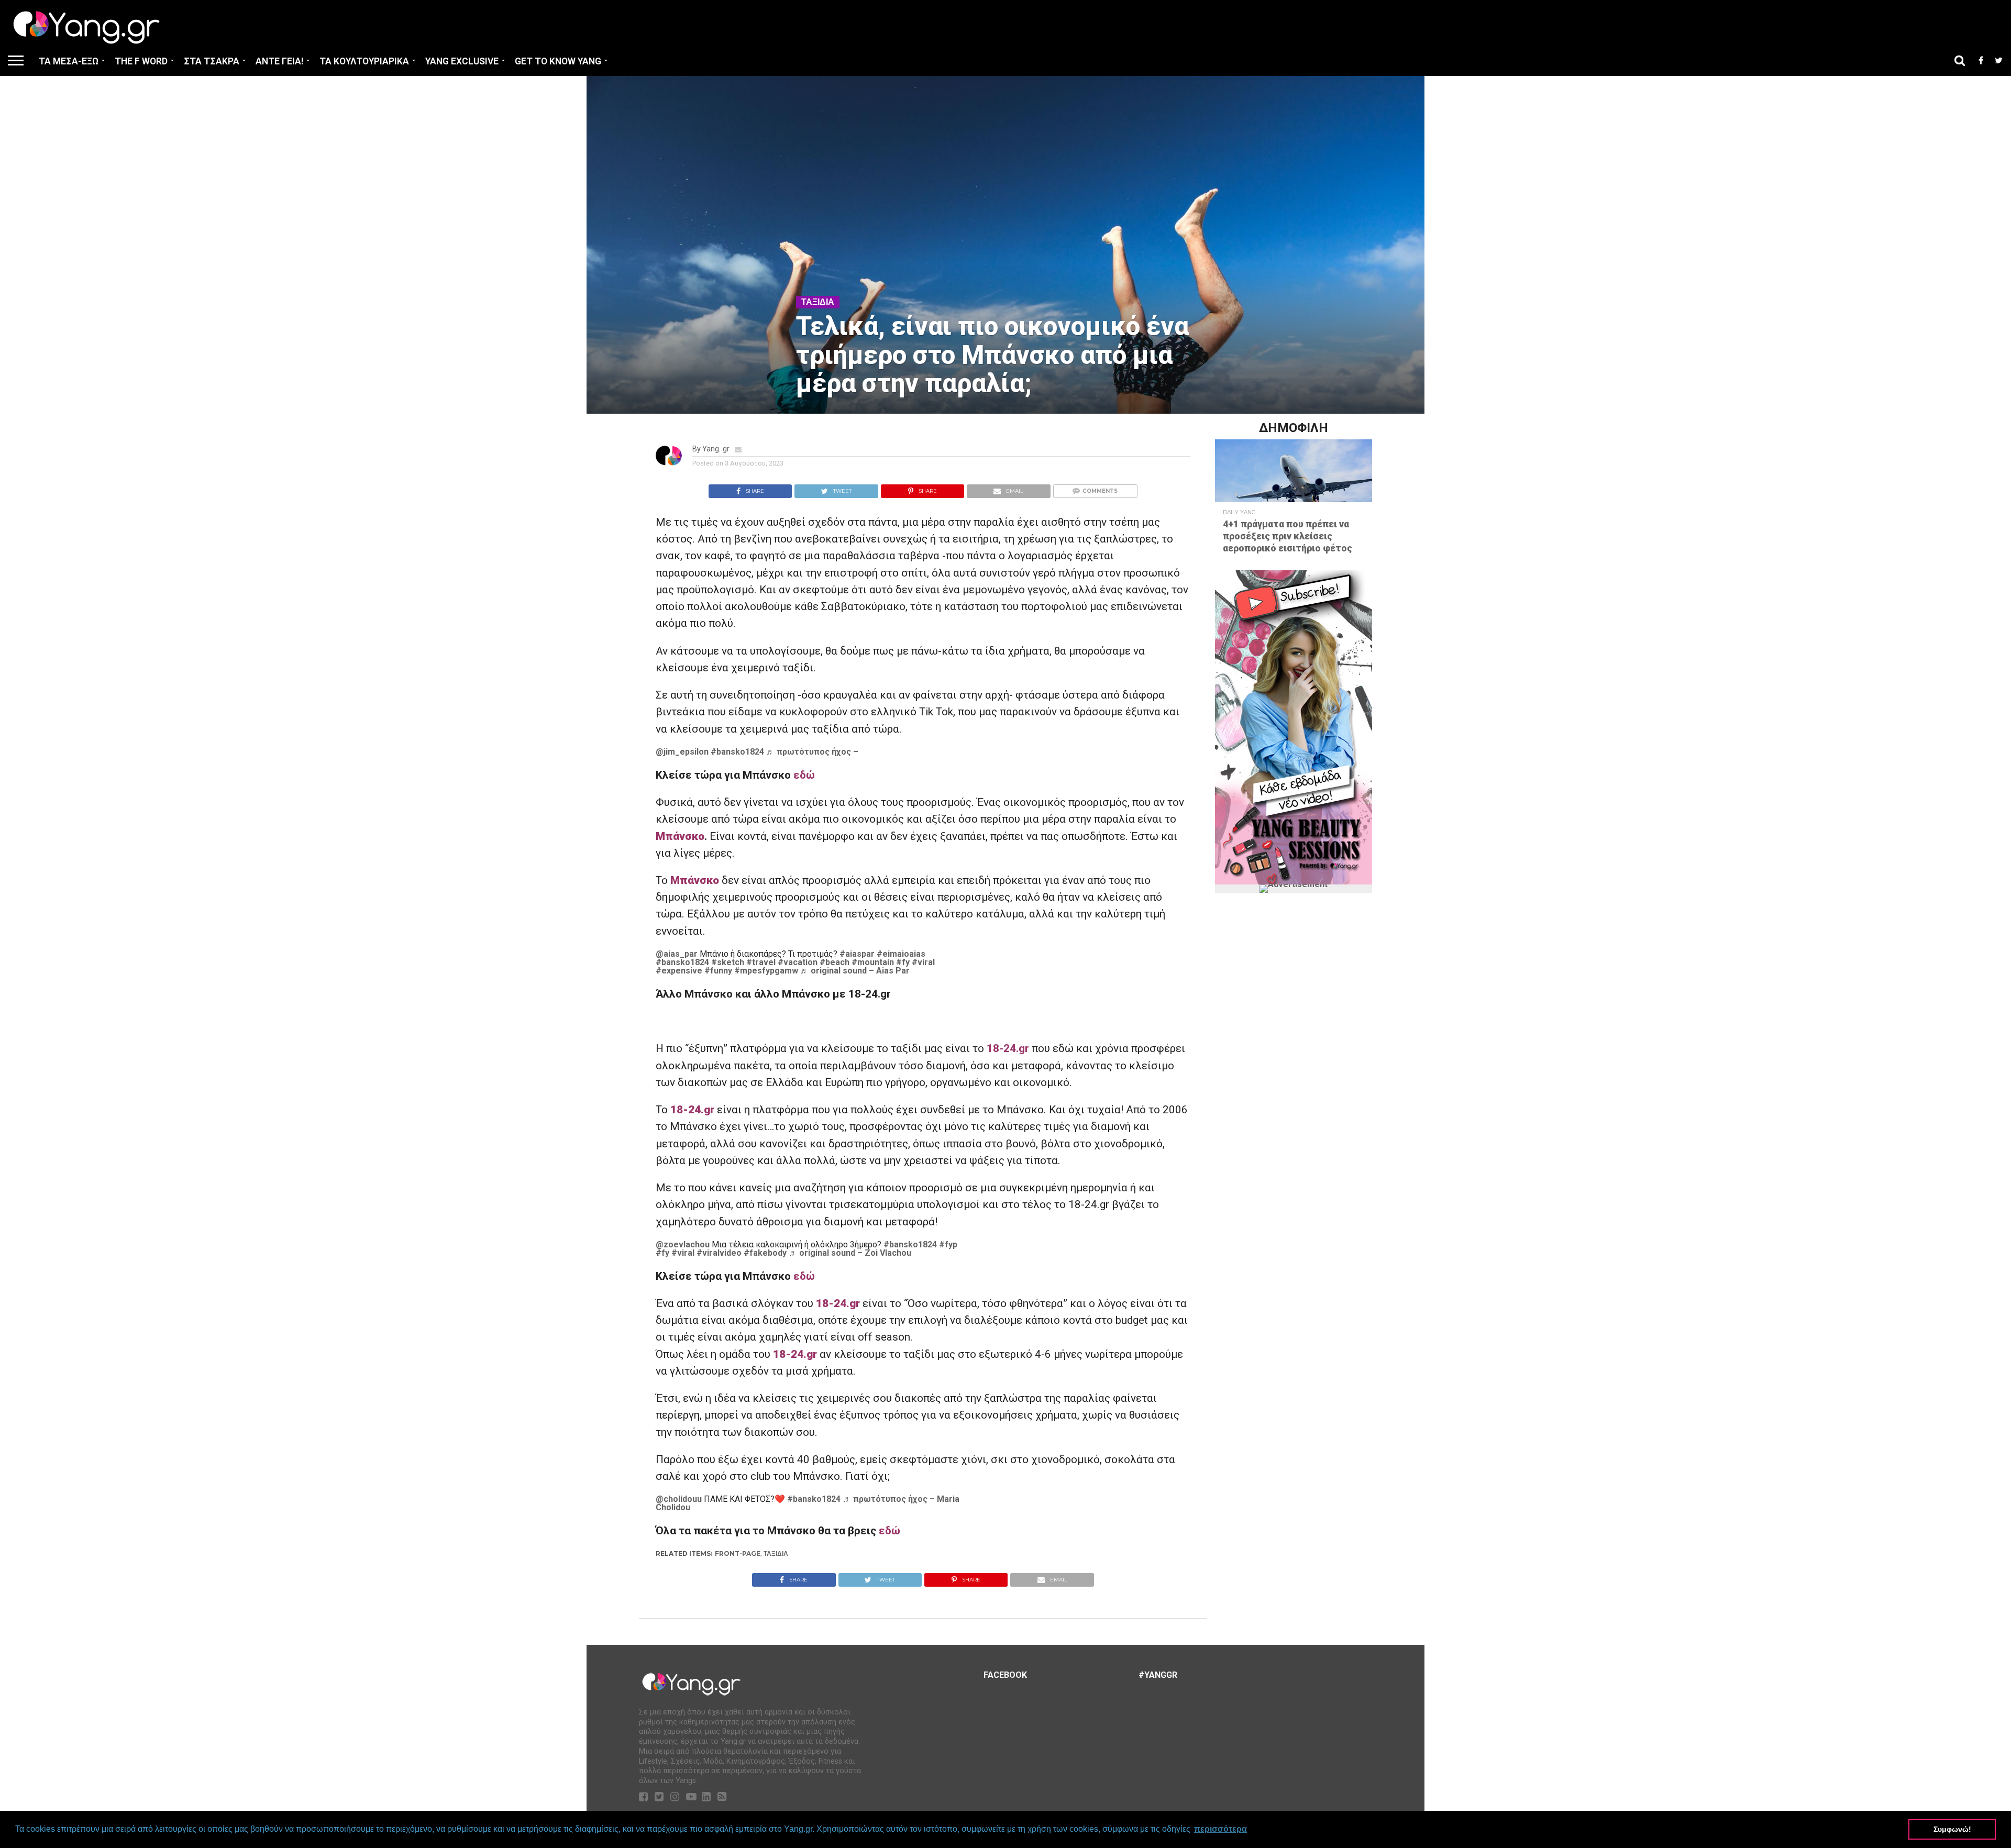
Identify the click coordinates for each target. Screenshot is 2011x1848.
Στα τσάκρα (212, 61)
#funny (718, 971)
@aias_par (677, 954)
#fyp (948, 1244)
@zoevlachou (683, 1244)
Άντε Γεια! (279, 61)
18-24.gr (1008, 1048)
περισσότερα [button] (1220, 1829)
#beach (835, 962)
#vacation (798, 962)
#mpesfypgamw (766, 971)
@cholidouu (679, 1499)
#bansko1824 (737, 752)
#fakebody (765, 1253)
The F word (141, 61)
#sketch (728, 962)
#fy (903, 962)
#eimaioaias (901, 954)
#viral (923, 962)
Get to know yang (558, 61)
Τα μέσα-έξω (69, 61)
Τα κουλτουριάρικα (364, 61)
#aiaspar (857, 954)
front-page (738, 1553)
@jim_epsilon (682, 752)
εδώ (804, 775)
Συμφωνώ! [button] (1952, 1829)
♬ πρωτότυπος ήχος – (812, 752)
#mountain (873, 962)
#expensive (679, 971)
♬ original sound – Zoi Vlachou (850, 1253)
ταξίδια (776, 1553)
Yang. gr (716, 449)
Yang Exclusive (462, 61)
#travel (761, 962)
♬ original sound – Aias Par (855, 971)
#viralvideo (719, 1253)
